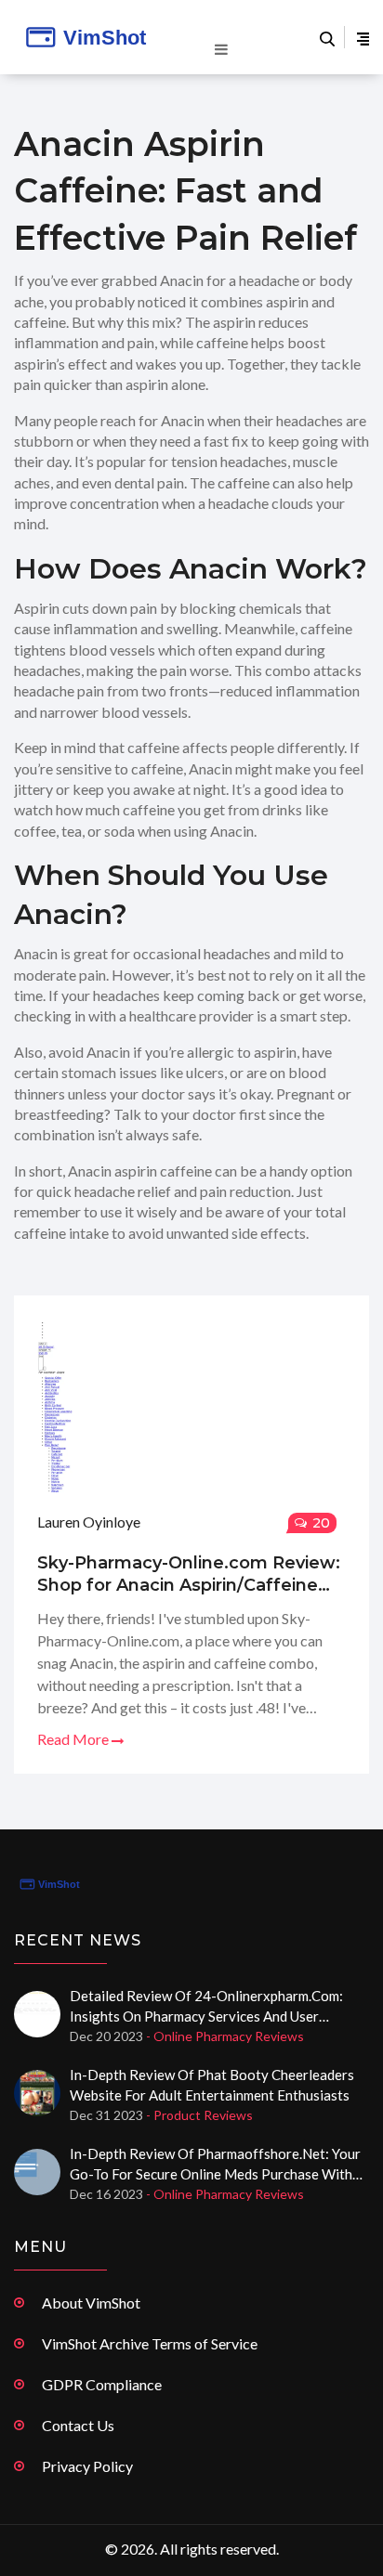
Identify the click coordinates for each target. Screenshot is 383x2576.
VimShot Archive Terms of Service (150, 2343)
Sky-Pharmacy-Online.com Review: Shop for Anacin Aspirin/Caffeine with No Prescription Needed (189, 1574)
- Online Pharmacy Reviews (225, 2036)
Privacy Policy (87, 2466)
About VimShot (91, 2303)
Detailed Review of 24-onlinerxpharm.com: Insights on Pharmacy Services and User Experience (206, 2007)
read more (74, 1739)
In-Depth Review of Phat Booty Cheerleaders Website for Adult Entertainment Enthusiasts (212, 2085)
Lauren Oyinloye (89, 1522)
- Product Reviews (199, 2115)
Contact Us (78, 2425)
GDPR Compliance (102, 2384)
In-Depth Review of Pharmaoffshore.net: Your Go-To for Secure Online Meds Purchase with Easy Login (215, 2165)
